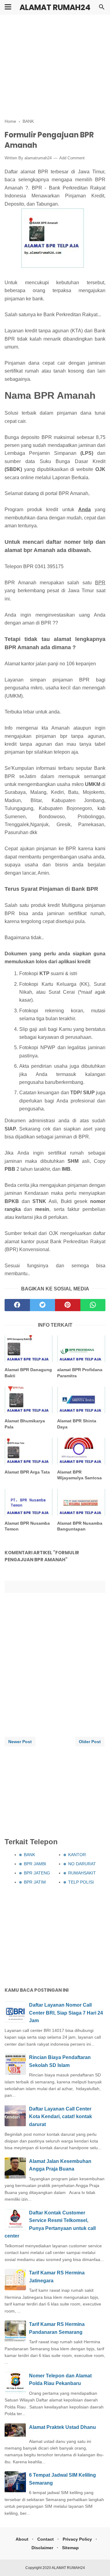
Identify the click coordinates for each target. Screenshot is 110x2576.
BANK (29, 1855)
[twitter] (43, 1305)
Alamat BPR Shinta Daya (77, 1424)
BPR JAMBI (35, 1864)
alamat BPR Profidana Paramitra (80, 1373)
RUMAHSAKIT (82, 1873)
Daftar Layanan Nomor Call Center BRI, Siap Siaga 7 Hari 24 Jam (66, 2013)
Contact (46, 2539)
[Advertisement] (55, 67)
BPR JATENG (37, 1873)
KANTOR (77, 1855)
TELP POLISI (81, 1882)
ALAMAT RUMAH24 (55, 7)
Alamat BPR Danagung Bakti (28, 1373)
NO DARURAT (82, 1864)
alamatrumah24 (38, 158)
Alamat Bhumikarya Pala (25, 1424)
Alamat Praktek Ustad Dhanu (62, 2427)
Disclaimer (42, 2548)
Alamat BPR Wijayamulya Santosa (79, 1475)
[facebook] (17, 1305)
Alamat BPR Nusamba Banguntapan (80, 1526)
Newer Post (20, 1742)
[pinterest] (68, 1305)
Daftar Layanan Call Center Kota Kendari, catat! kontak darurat (61, 2117)
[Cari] (102, 9)
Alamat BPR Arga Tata (27, 1472)
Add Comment (72, 158)
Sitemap (70, 2548)
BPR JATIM (35, 1882)
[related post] (29, 1349)
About (22, 2539)
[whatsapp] (93, 1305)
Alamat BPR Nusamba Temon (27, 1526)
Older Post (90, 1742)
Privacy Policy (77, 2539)
